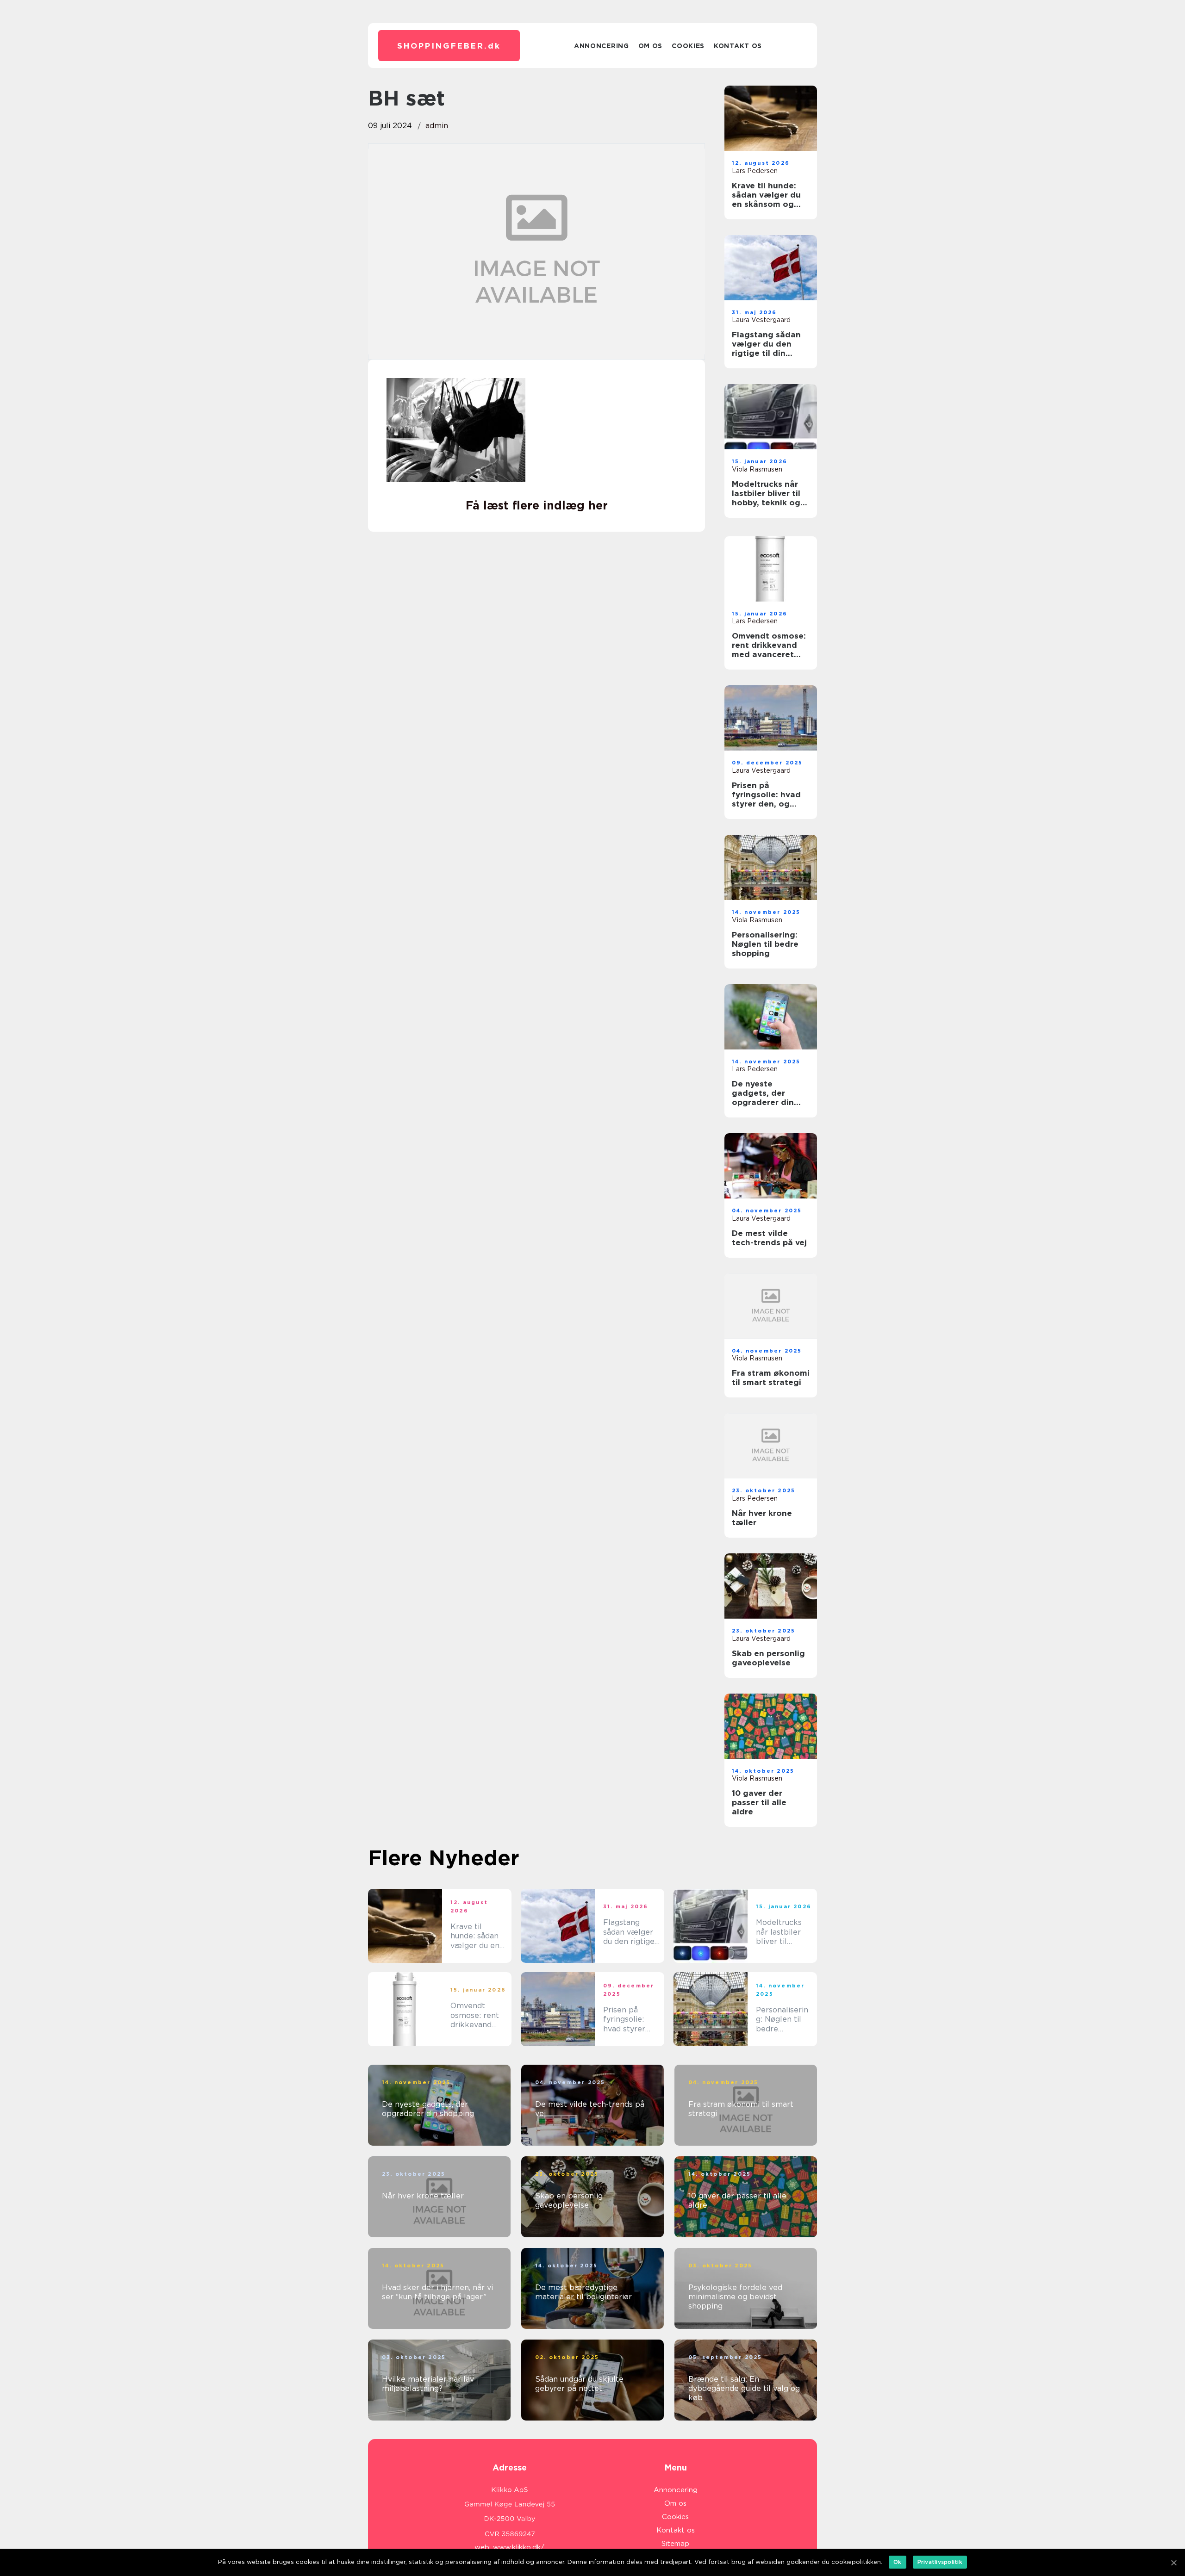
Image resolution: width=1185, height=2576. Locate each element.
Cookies (688, 46)
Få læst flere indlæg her (537, 505)
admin (437, 126)
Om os (651, 46)
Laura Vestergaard (761, 320)
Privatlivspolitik (940, 2562)
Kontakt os (738, 46)
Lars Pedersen (755, 171)
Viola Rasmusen (757, 469)
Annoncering (602, 46)
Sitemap (675, 2544)
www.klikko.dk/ (519, 2547)
